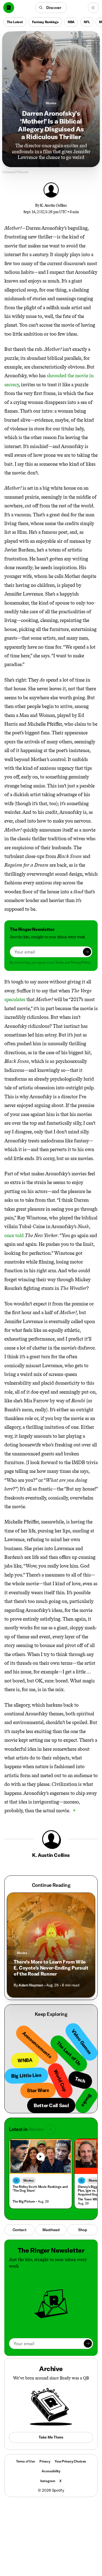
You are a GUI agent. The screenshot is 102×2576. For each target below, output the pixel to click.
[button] (51, 8)
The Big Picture (24, 2201)
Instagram (48, 2481)
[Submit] (87, 952)
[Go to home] (9, 8)
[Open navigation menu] (93, 8)
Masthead (51, 2230)
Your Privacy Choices (70, 2461)
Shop (82, 2230)
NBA (71, 22)
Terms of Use (26, 2461)
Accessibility (51, 2471)
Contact (20, 2230)
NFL (87, 22)
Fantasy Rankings (45, 22)
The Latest (15, 22)
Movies (51, 103)
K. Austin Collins (53, 205)
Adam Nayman (31, 1985)
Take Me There (51, 2437)
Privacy (45, 2461)
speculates (15, 999)
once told (14, 1235)
